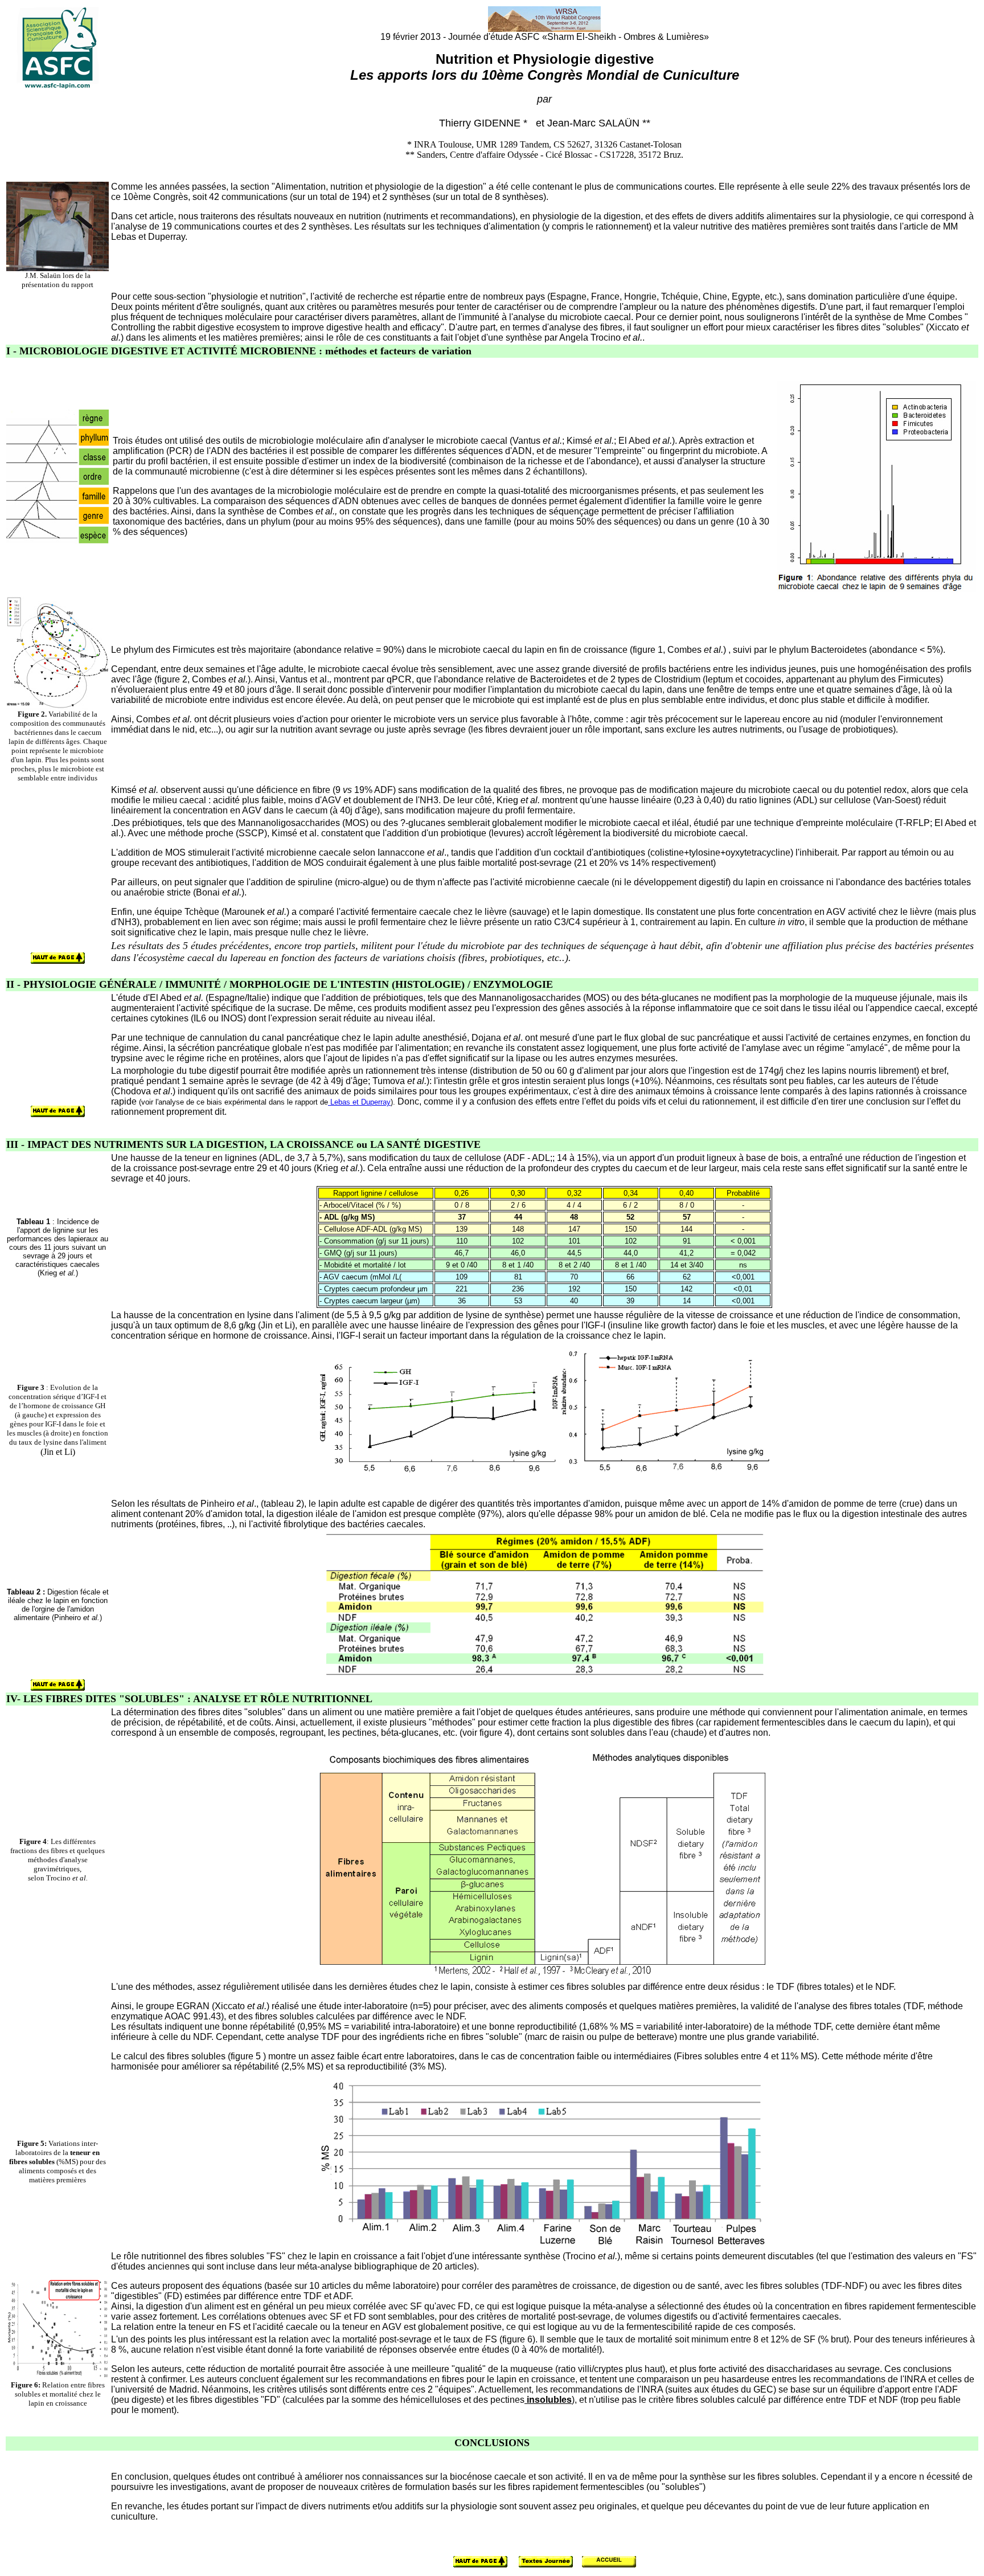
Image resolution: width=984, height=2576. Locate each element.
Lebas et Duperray (359, 1102)
